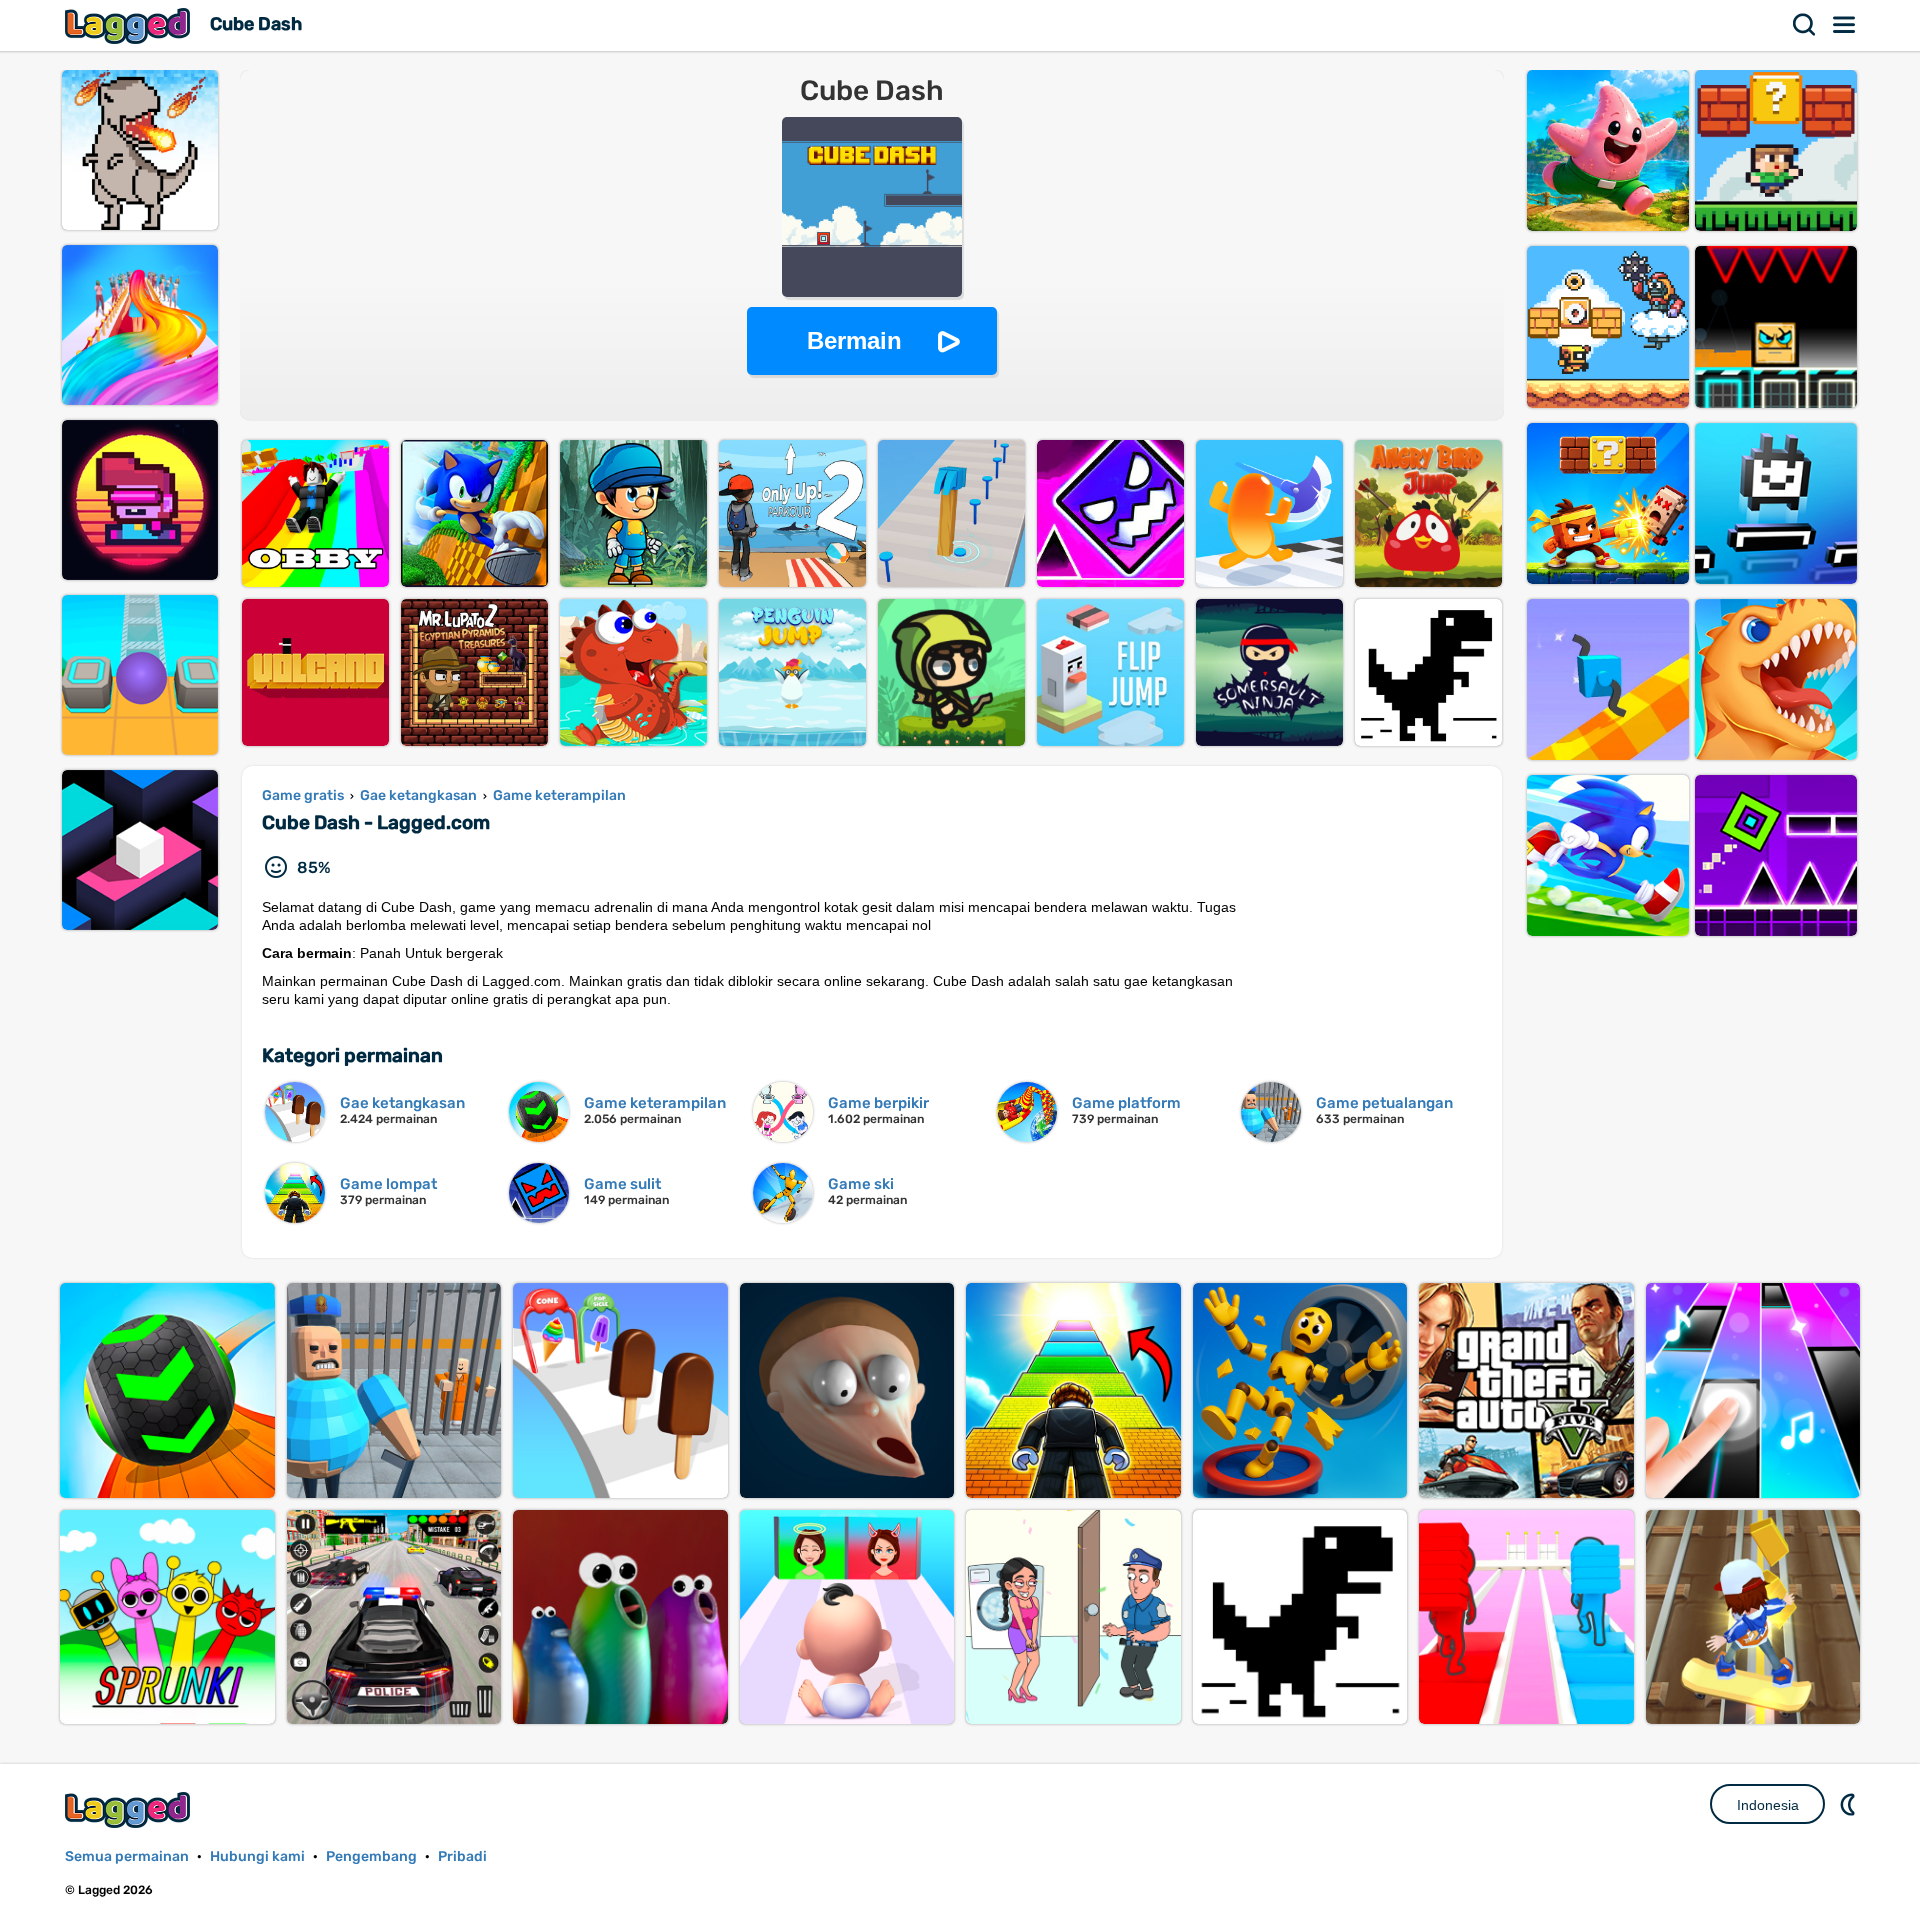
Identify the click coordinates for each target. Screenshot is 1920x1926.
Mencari (1805, 25)
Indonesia (1768, 1805)
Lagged (130, 25)
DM (1850, 1804)
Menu (1845, 25)
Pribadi (462, 1856)
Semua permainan (127, 1856)
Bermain (854, 340)
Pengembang (371, 1856)
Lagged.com (130, 1809)
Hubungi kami (257, 1856)
